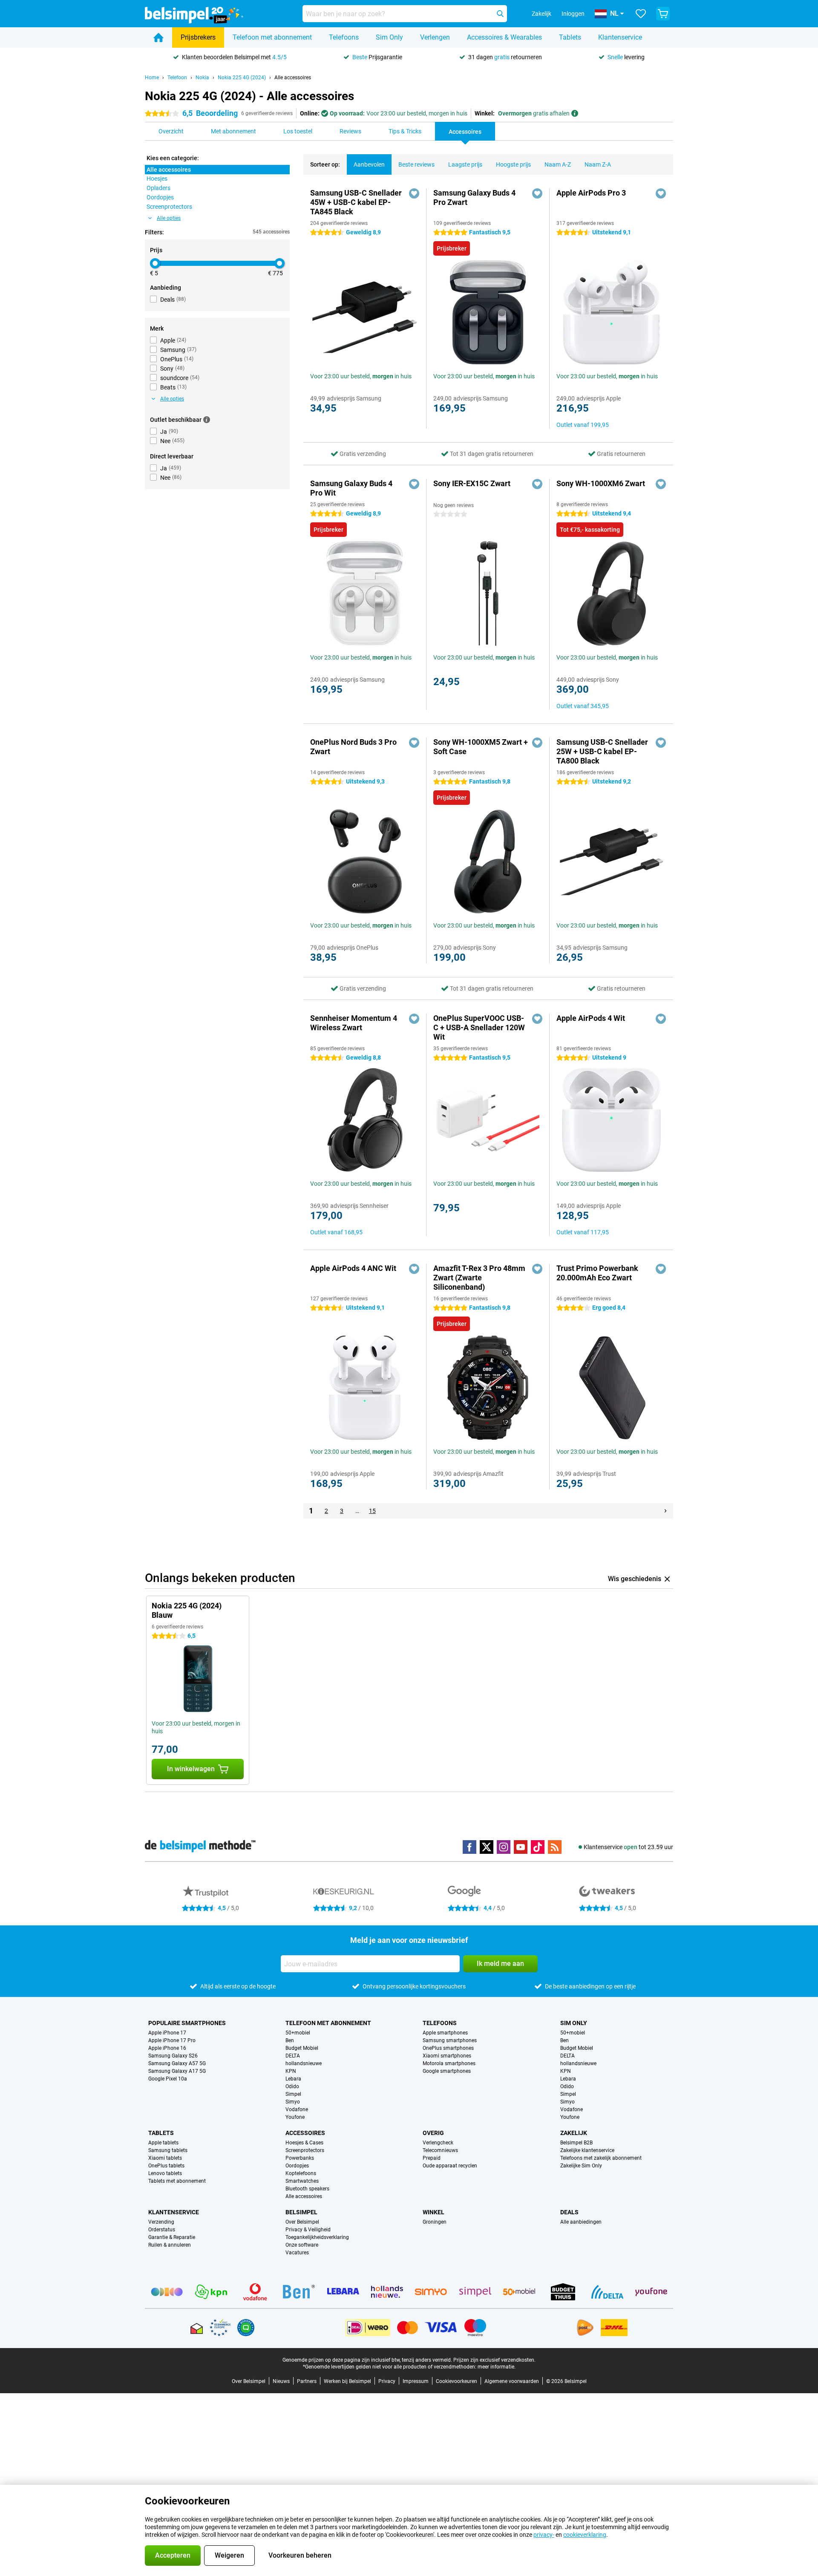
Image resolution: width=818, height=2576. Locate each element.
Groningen (435, 2222)
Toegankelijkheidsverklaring (317, 2237)
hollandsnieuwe (304, 2063)
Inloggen (573, 14)
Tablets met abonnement (177, 2181)
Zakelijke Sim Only (581, 2166)
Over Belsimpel (302, 2222)
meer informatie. (497, 2367)
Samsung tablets (168, 2150)
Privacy (387, 2381)
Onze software (302, 2245)
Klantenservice (620, 37)
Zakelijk (574, 2133)
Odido (292, 2086)
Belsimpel (301, 2212)
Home (152, 78)
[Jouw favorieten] (641, 14)
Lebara (293, 2079)
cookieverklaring (585, 2535)
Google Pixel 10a (168, 2079)
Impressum (416, 2381)
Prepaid (432, 2158)
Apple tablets (163, 2143)
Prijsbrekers (198, 37)
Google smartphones (447, 2071)
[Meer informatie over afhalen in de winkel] (575, 113)
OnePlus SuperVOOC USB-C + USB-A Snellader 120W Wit (479, 1027)
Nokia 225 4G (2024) (242, 78)
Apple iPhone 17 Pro (172, 2040)
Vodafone (297, 2109)
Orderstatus (162, 2230)
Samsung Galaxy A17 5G (177, 2071)
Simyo (293, 2102)
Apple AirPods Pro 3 (591, 193)
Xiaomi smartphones (447, 2056)
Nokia (202, 78)
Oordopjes (297, 2166)
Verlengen (435, 37)
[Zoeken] (500, 14)
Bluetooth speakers (307, 2189)
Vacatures (297, 2253)
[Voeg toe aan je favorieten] (414, 193)
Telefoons (344, 37)
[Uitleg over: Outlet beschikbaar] (207, 420)
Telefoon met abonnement (272, 37)
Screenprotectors (305, 2150)
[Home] (158, 37)
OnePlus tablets (166, 2166)
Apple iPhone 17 (167, 2033)
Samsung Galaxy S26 (173, 2056)
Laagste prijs (465, 164)
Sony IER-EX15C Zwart (472, 483)
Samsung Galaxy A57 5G (177, 2063)
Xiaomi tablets (165, 2158)
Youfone (295, 2117)
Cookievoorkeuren (457, 2381)
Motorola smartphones (449, 2063)
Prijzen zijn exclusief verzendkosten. (494, 2360)
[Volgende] (665, 1511)
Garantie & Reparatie (172, 2237)
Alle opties (169, 218)
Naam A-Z (558, 164)
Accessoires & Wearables (504, 37)
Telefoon (177, 78)
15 (372, 1511)
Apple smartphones (445, 2033)
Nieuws (281, 2381)
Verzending (161, 2222)
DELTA (293, 2056)
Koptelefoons (301, 2173)
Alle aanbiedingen (581, 2222)
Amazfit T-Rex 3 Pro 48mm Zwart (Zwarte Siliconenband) (479, 1278)
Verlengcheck (438, 2143)
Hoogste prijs (513, 164)
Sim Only (389, 37)
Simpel (293, 2094)
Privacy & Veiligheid (308, 2230)
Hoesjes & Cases (304, 2143)
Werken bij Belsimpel (347, 2381)
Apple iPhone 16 (167, 2048)
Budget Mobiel (302, 2048)
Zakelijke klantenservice (587, 2150)
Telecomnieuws (440, 2150)
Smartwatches (302, 2181)
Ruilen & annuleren (170, 2245)
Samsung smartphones (450, 2040)
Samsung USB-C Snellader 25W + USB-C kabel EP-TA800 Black (602, 751)
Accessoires (305, 2133)
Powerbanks (300, 2158)
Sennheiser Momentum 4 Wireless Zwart (354, 1023)
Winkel (433, 2212)
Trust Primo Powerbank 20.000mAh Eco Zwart (597, 1273)
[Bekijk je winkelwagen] (663, 14)
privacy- (544, 2535)
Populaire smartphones (187, 2023)
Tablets (570, 37)
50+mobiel (298, 2033)
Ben (290, 2040)
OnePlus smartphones (448, 2048)
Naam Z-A (598, 164)
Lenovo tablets (165, 2173)
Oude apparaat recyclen (450, 2166)
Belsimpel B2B (576, 2143)
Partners (307, 2381)
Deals (569, 2212)
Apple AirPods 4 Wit (591, 1018)
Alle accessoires (293, 78)
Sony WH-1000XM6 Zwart (601, 483)
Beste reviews (416, 164)
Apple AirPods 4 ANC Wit (353, 1268)
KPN (291, 2071)
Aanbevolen (369, 164)
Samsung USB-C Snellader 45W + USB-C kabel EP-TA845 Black (356, 202)
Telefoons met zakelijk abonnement (601, 2158)
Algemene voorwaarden (512, 2381)
